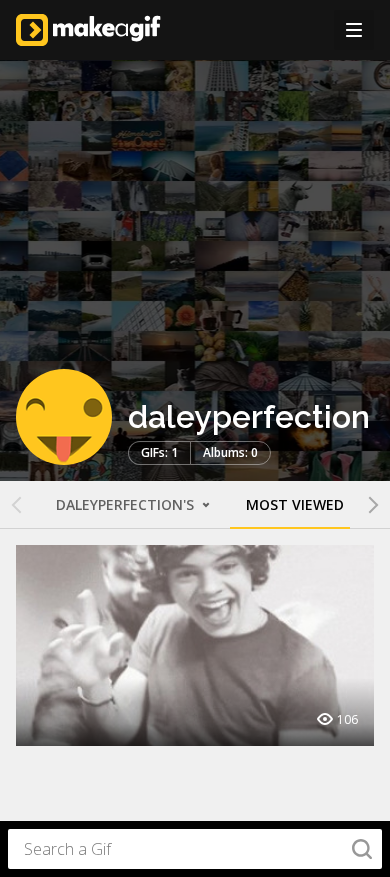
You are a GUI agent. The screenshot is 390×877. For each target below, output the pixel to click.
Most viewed (295, 504)
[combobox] (195, 849)
